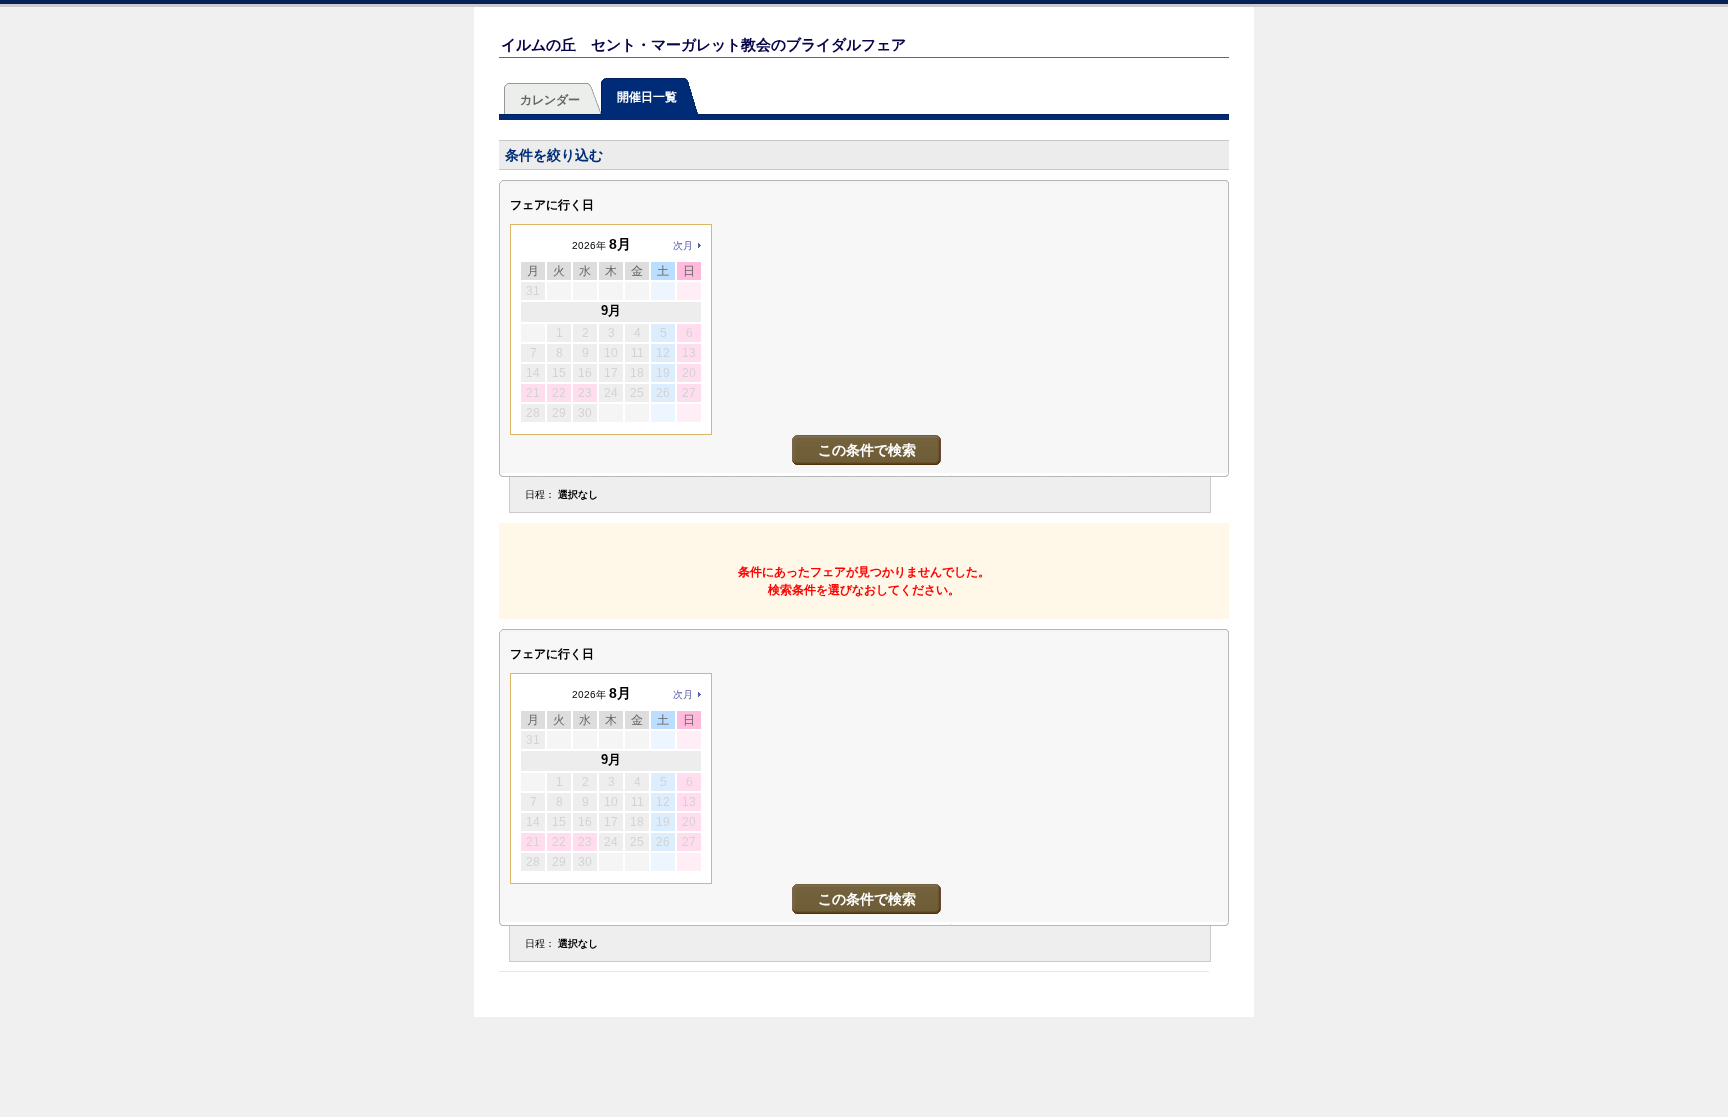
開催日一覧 (647, 97)
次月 (683, 245)
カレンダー (550, 100)
